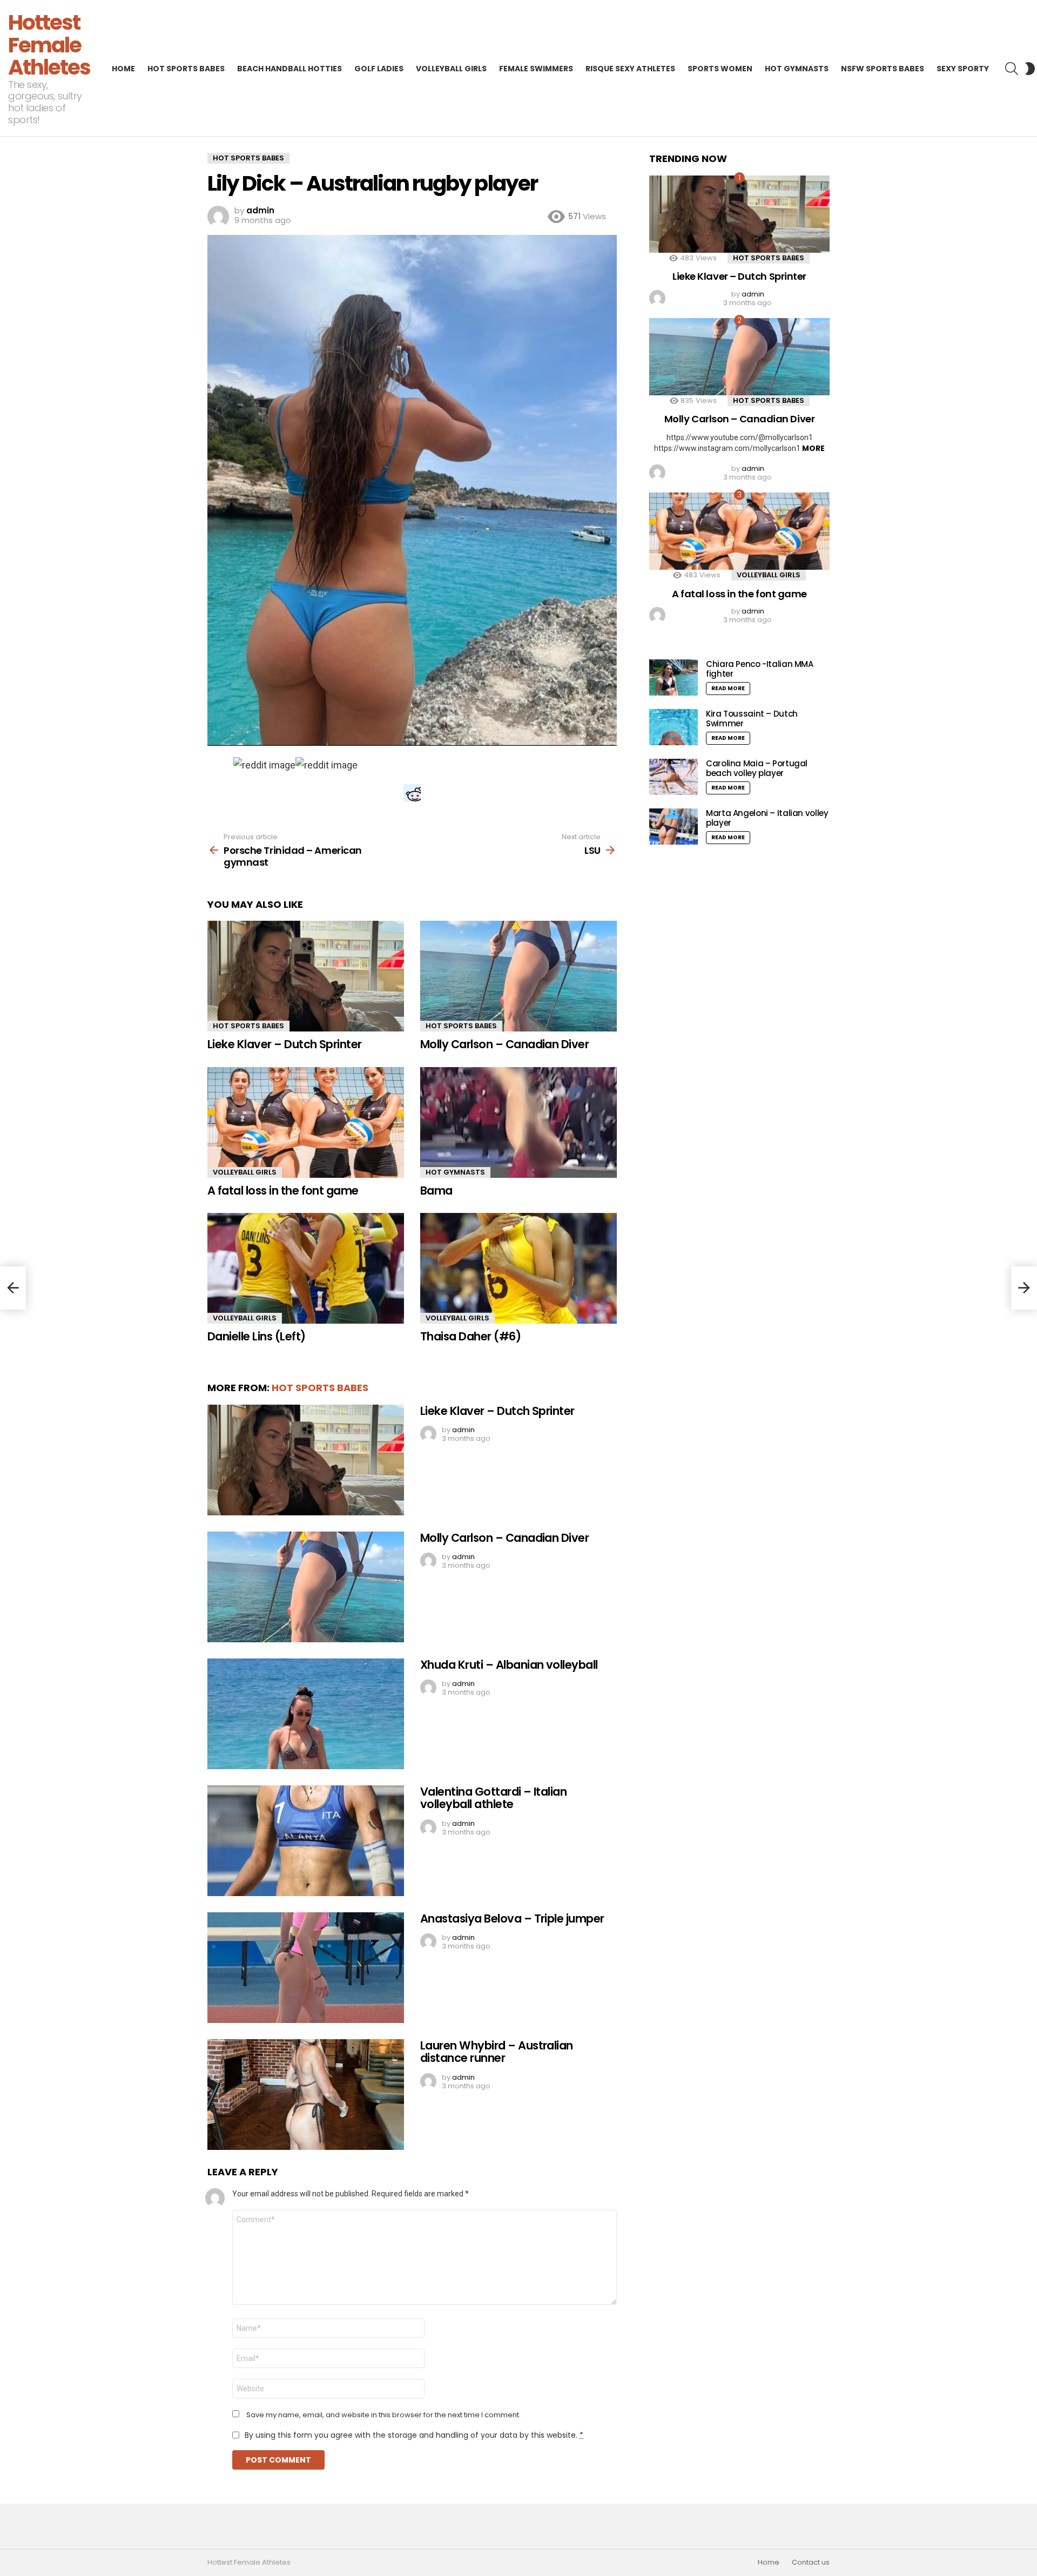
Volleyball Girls (451, 69)
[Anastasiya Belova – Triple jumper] (306, 1968)
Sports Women (720, 69)
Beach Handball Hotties (289, 69)
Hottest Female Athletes (49, 45)
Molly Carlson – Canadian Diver (504, 1044)
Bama (436, 1191)
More (813, 448)
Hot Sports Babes (186, 69)
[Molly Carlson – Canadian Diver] (518, 976)
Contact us (811, 2562)
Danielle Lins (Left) (257, 1336)
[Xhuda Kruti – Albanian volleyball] (306, 1714)
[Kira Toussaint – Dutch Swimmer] (674, 727)
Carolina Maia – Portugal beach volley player (757, 768)
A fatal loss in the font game (283, 1191)
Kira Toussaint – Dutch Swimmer (752, 719)
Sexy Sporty (963, 69)
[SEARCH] (1012, 69)
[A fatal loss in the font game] (306, 1122)
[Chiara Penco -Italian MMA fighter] (674, 677)
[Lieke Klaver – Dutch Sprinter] (306, 976)
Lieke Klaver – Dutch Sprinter (285, 1044)
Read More (728, 688)
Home (123, 69)
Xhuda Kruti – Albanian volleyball (509, 1665)
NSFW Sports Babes (883, 69)
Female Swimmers (536, 69)
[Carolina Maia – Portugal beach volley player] (674, 777)
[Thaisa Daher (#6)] (518, 1268)
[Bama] (518, 1122)
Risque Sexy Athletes (630, 69)
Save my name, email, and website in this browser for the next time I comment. (383, 2415)
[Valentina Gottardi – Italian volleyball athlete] (306, 1841)
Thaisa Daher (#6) (470, 1336)
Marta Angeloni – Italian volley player (767, 818)
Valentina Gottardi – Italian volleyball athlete (493, 1798)
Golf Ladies (379, 69)
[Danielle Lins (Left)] (306, 1268)
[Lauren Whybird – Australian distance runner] (306, 2095)
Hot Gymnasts (797, 69)
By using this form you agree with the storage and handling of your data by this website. (414, 2435)
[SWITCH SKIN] (1030, 69)
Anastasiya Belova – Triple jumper (512, 1918)
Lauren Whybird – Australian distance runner (497, 2052)
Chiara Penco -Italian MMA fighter (760, 669)
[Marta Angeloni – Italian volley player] (674, 827)
